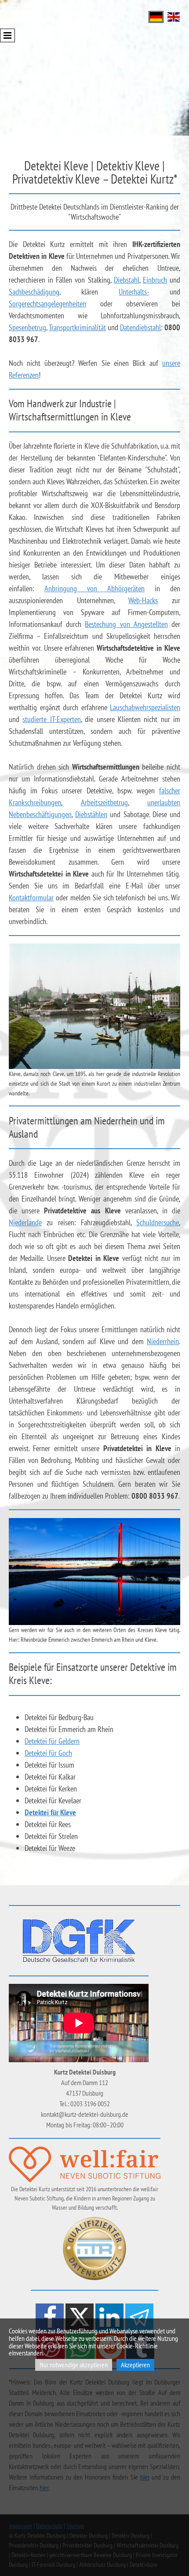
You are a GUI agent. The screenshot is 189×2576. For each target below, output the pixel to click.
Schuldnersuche (158, 1222)
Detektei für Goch (48, 1753)
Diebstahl (127, 280)
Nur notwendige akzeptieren (74, 2365)
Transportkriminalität (77, 327)
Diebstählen (91, 814)
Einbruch (155, 280)
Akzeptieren (135, 2365)
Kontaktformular (31, 897)
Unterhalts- (134, 292)
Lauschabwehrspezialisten (145, 707)
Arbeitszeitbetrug (104, 802)
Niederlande (25, 1222)
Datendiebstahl (140, 327)
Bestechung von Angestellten (126, 624)
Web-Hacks (143, 600)
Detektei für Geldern (52, 1741)
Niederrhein (163, 1341)
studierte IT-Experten (51, 719)
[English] (174, 16)
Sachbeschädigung (34, 292)
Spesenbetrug (27, 327)
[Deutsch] (156, 16)
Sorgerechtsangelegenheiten (47, 304)
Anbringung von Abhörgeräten (94, 588)
